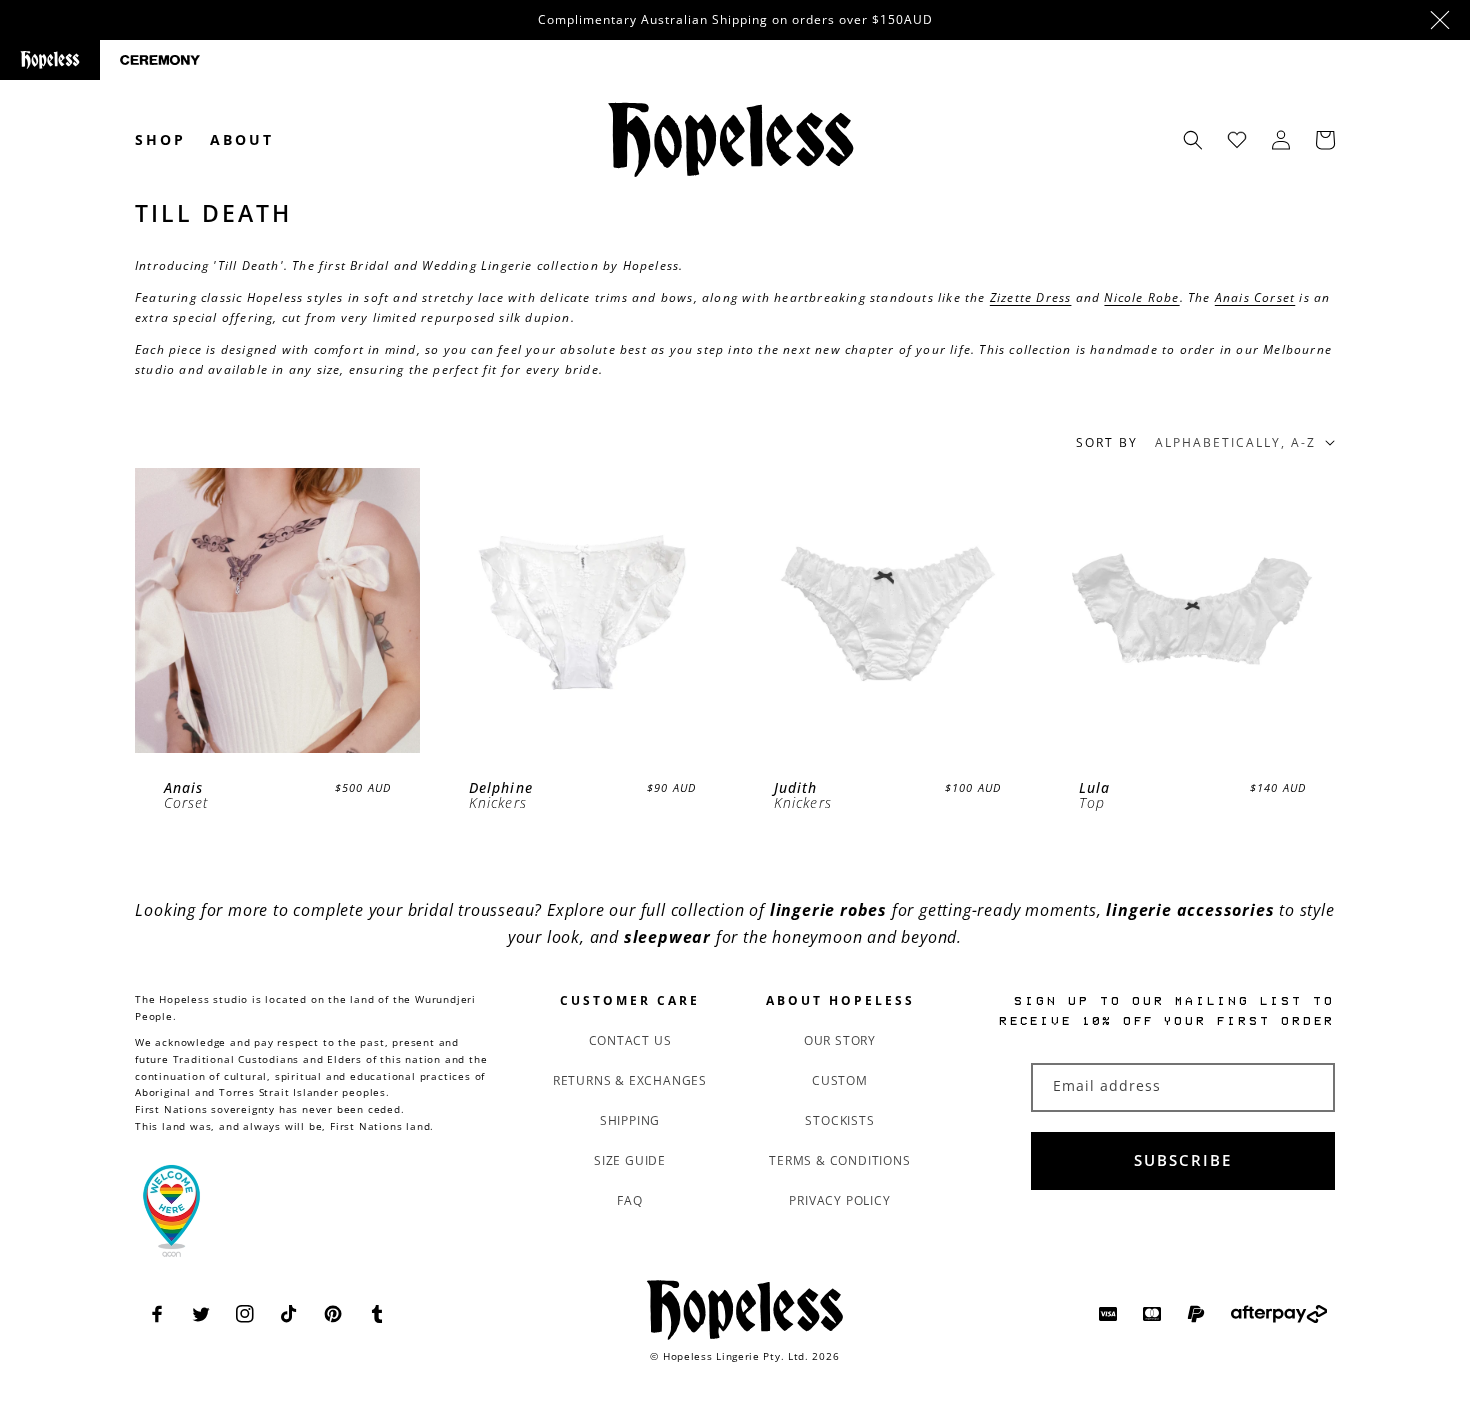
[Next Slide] (391, 610)
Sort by (1107, 442)
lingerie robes (828, 910)
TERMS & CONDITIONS (839, 1160)
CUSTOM (840, 1080)
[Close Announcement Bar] (1440, 20)
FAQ (629, 1200)
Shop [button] (160, 139)
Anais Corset (1255, 297)
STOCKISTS (839, 1120)
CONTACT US (630, 1040)
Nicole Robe (1141, 297)
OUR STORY (840, 1040)
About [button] (242, 139)
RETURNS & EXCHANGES (630, 1080)
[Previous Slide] (163, 610)
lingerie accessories (1190, 910)
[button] (1193, 140)
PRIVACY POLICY (839, 1200)
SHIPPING (630, 1120)
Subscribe (1183, 1160)
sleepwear (667, 937)
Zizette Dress (1031, 297)
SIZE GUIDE (630, 1160)
